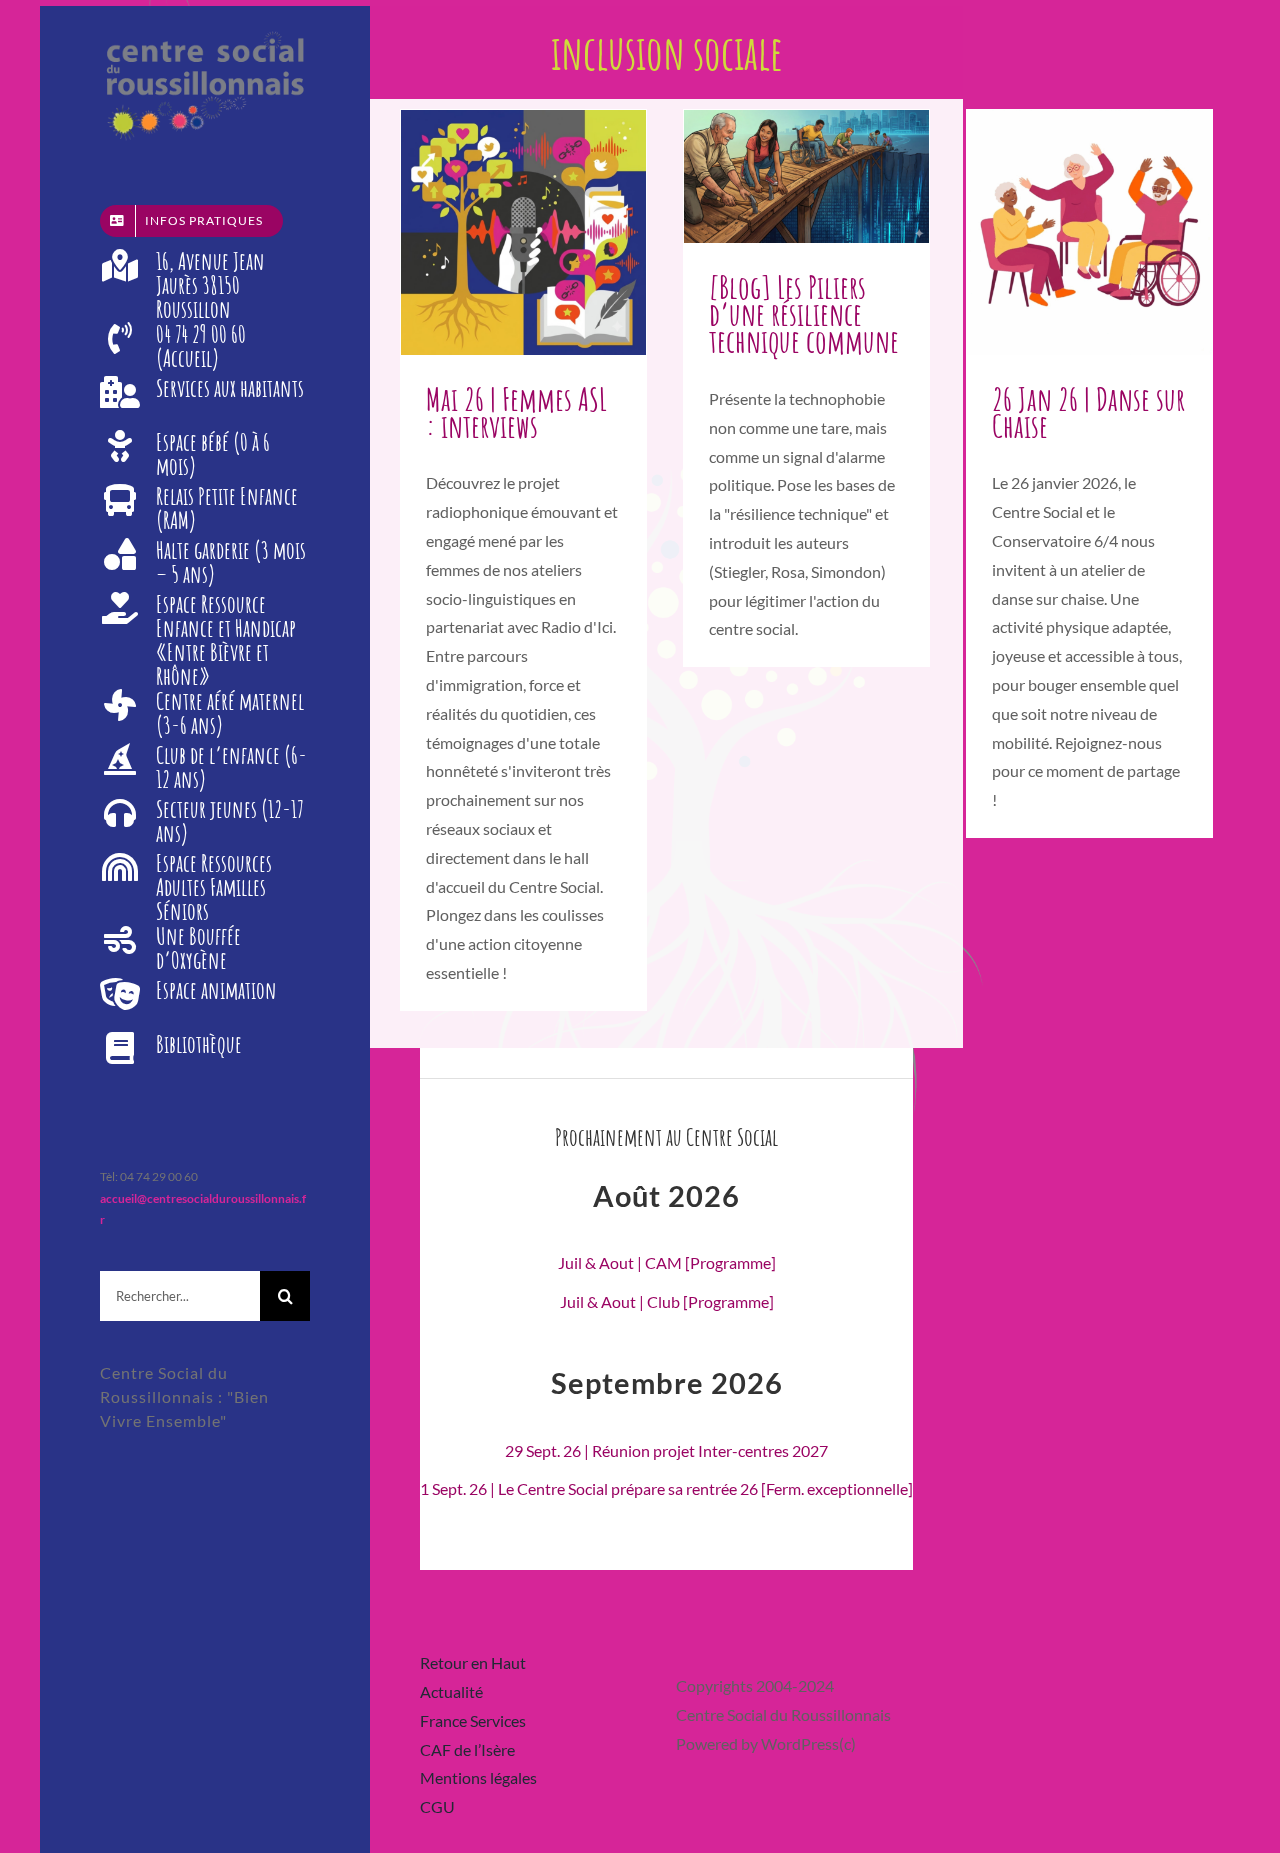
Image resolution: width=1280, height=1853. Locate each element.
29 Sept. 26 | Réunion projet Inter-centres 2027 (666, 1450)
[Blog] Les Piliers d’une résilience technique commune (804, 313)
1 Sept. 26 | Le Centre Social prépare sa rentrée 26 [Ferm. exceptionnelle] (666, 1488)
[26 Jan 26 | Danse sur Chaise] (1089, 232)
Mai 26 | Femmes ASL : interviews (516, 412)
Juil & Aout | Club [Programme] (667, 1301)
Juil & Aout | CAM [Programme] (667, 1262)
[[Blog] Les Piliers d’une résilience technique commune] (806, 176)
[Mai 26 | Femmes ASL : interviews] (523, 232)
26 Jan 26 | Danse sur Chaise (1088, 412)
